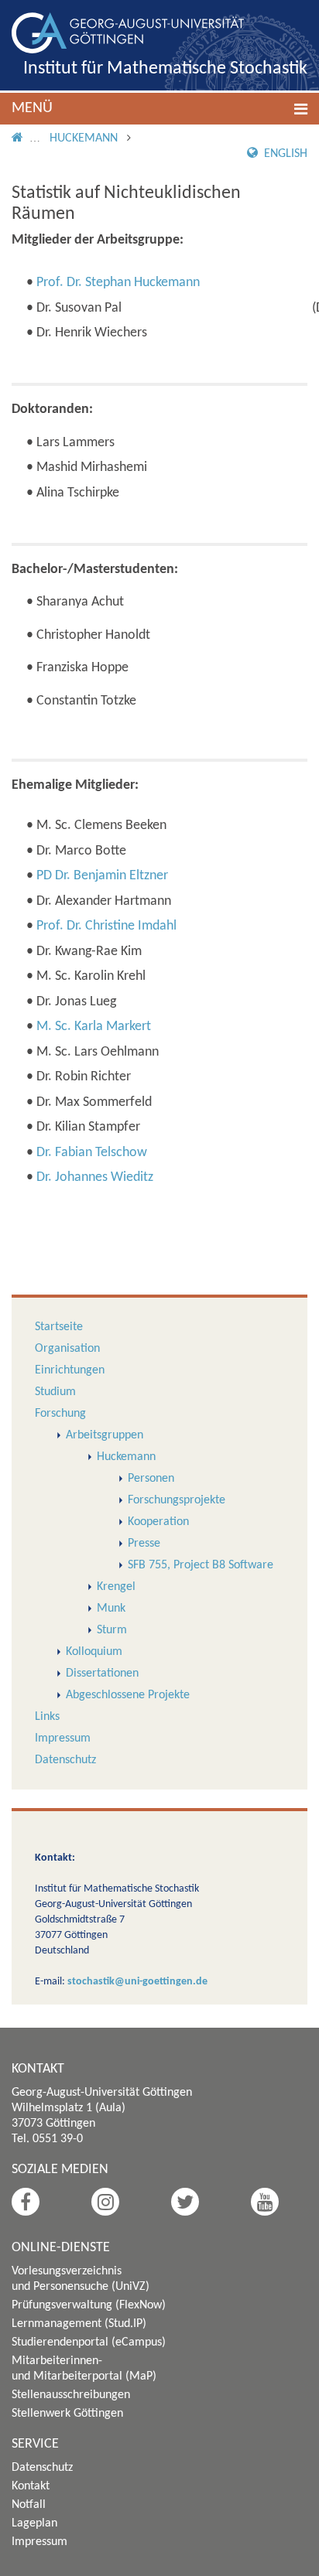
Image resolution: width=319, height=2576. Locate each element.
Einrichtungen (70, 1370)
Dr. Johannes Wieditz (95, 1177)
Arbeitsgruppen (105, 1435)
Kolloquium (94, 1652)
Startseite (59, 1327)
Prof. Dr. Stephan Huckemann (118, 283)
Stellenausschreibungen (71, 2395)
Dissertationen (102, 1674)
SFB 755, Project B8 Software (201, 1565)
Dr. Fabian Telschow (92, 1153)
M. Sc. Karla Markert (94, 1027)
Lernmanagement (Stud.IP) (79, 2324)
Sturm (112, 1630)
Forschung (60, 1414)
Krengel (116, 1587)
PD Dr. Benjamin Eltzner (102, 876)
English (284, 154)
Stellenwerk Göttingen (67, 2414)
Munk (111, 1609)
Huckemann (84, 138)
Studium (55, 1392)
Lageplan (34, 2523)
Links (47, 1717)
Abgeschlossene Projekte (128, 1695)
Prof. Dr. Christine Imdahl (106, 926)
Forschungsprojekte (177, 1500)
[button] (159, 109)
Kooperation (158, 1522)
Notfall (29, 2505)
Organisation (67, 1349)
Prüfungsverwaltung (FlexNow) (89, 2305)
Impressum (63, 1738)
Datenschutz (65, 1760)
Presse (144, 1544)
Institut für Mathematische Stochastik (165, 69)
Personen (151, 1479)
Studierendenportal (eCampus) (89, 2342)
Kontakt (31, 2486)
